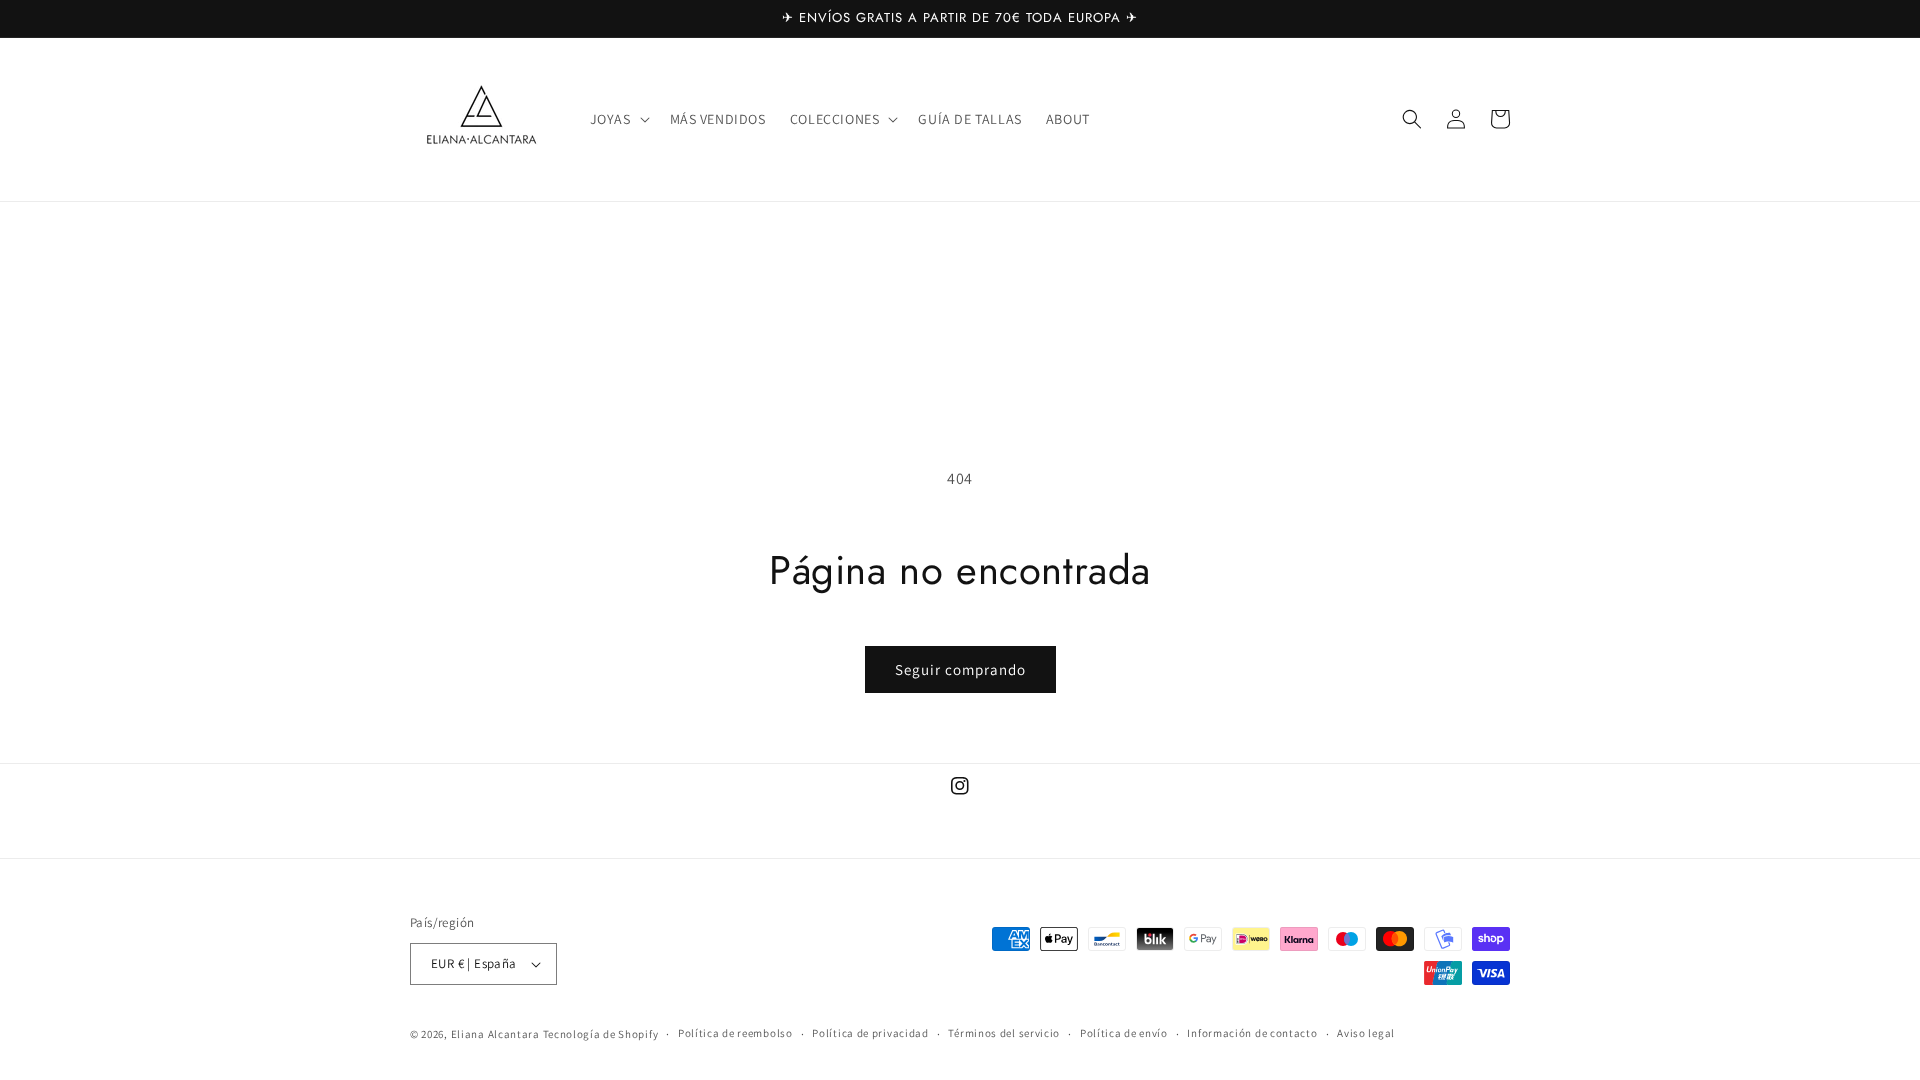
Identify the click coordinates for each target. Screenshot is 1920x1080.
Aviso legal (1366, 1033)
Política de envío (1124, 1033)
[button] (618, 119)
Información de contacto (1252, 1033)
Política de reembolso (735, 1033)
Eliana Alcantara (497, 1034)
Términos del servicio (1004, 1033)
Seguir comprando (960, 669)
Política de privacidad (870, 1033)
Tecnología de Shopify (601, 1034)
